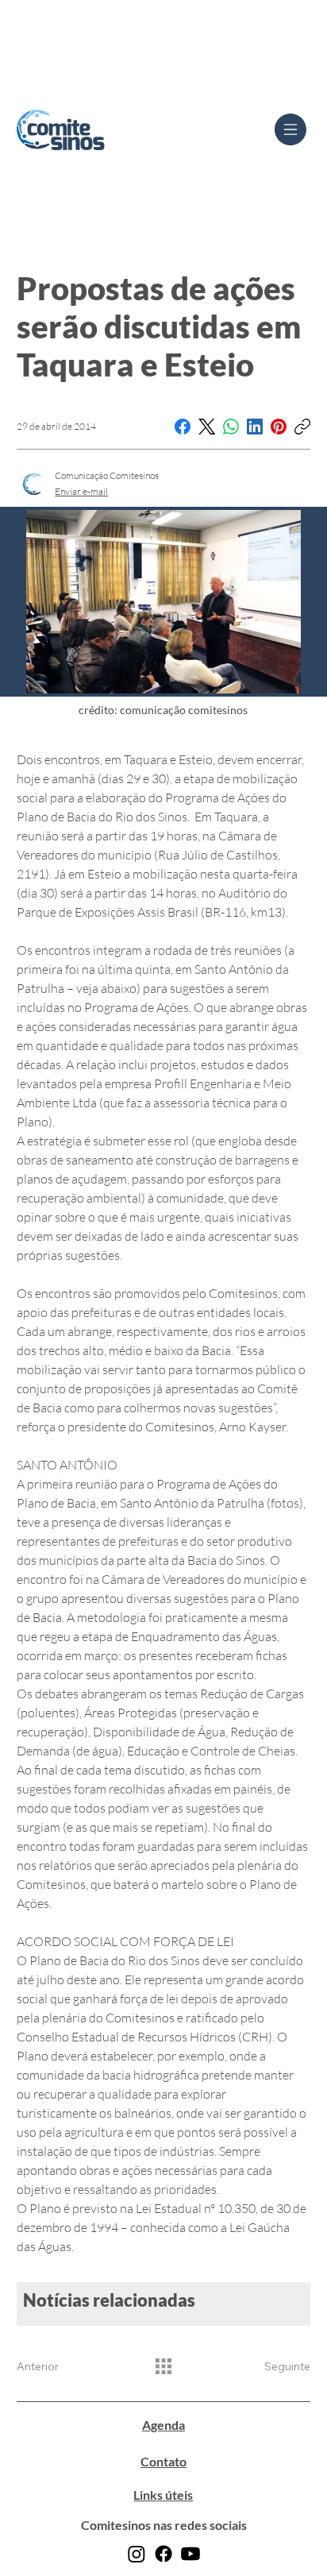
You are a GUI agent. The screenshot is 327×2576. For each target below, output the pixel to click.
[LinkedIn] (255, 427)
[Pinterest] (279, 427)
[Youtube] (190, 2554)
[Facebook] (183, 427)
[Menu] (290, 129)
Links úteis (163, 2495)
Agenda (163, 2425)
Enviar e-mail (81, 491)
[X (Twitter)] (207, 427)
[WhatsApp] (231, 427)
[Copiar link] (302, 427)
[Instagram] (137, 2554)
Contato (163, 2461)
